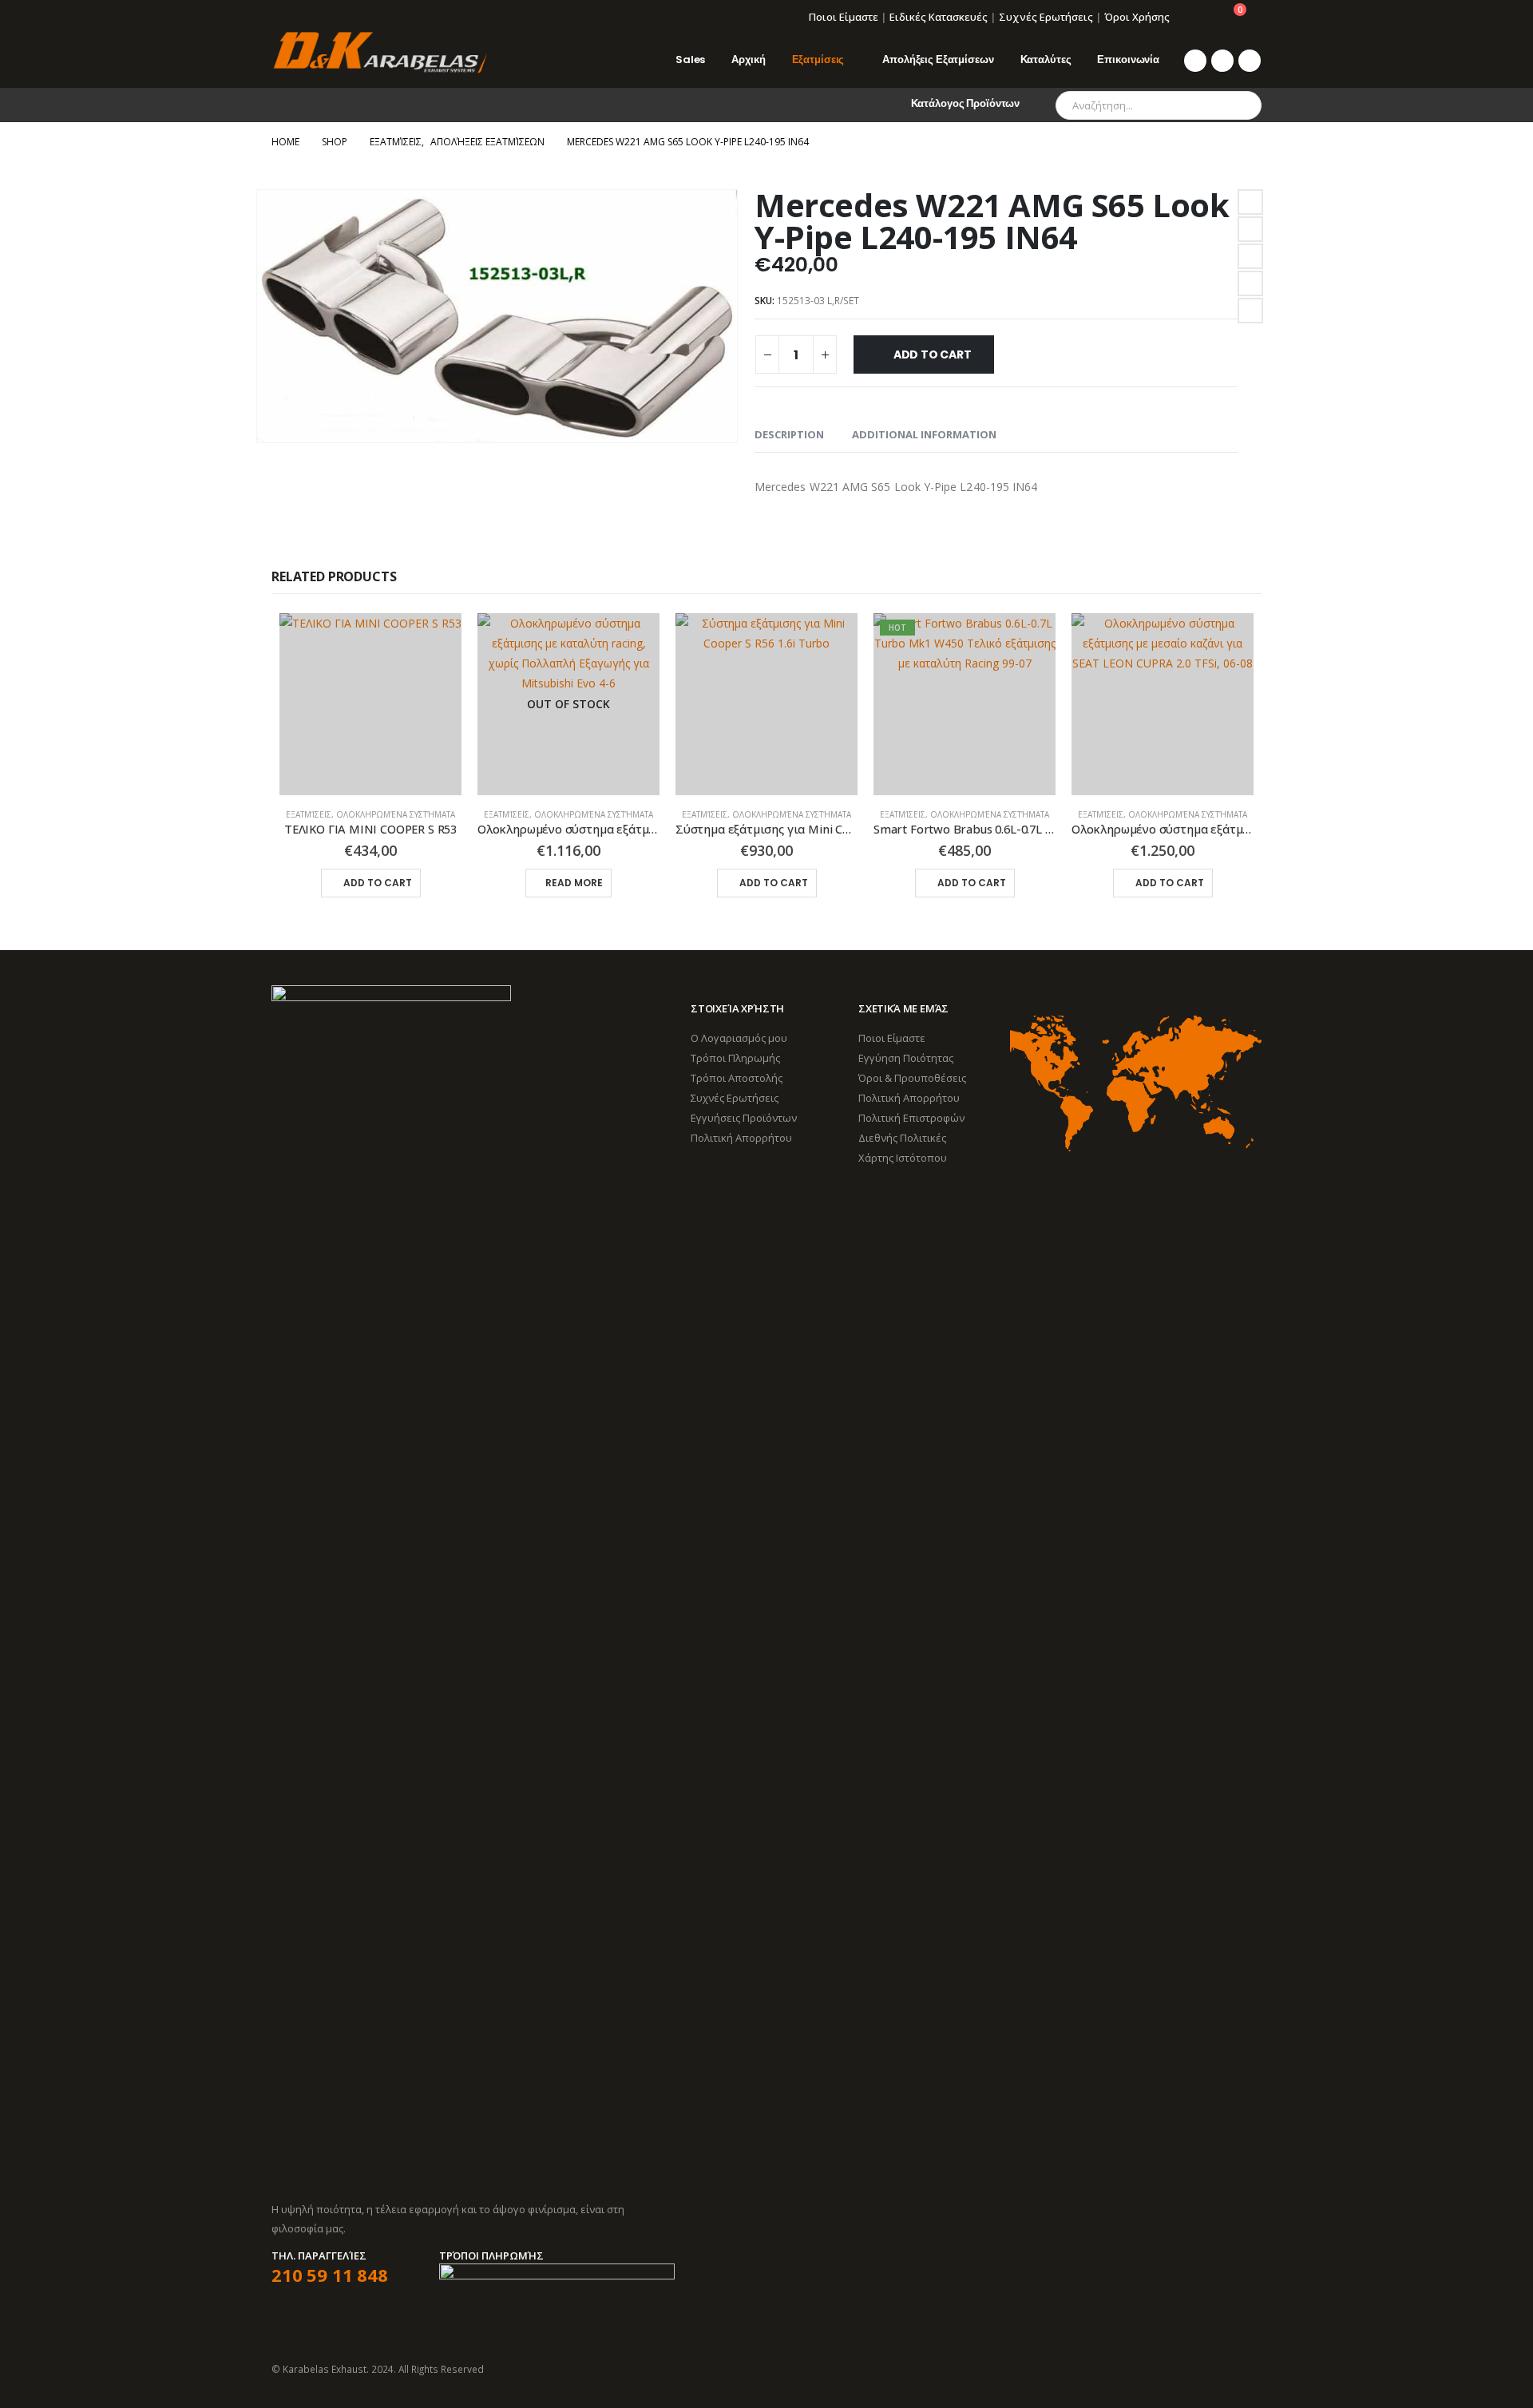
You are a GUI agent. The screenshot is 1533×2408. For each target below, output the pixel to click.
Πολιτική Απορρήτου (741, 1138)
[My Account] (1193, 17)
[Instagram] (1250, 61)
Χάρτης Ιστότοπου (903, 1158)
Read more (574, 883)
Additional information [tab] (924, 434)
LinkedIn (1250, 256)
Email (1250, 311)
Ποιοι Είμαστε (844, 17)
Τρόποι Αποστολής (737, 1078)
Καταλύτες (1046, 59)
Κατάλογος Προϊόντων (966, 103)
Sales (690, 59)
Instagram (1248, 2369)
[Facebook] (1195, 61)
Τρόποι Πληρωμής (735, 1058)
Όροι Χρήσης (1137, 17)
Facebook (1250, 202)
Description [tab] (789, 434)
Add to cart (933, 354)
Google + (1250, 283)
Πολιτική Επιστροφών (911, 1118)
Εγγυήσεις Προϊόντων (744, 1118)
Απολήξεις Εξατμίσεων (938, 59)
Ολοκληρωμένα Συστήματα (396, 814)
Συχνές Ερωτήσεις (1046, 17)
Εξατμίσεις (818, 59)
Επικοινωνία (1128, 59)
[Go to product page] (370, 704)
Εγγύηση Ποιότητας (906, 1058)
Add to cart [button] (378, 883)
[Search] (1238, 105)
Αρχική (748, 59)
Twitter (1250, 229)
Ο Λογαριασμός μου (739, 1038)
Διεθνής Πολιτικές (902, 1138)
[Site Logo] (379, 53)
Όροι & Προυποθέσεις (912, 1078)
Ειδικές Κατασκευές (939, 17)
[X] (1222, 61)
